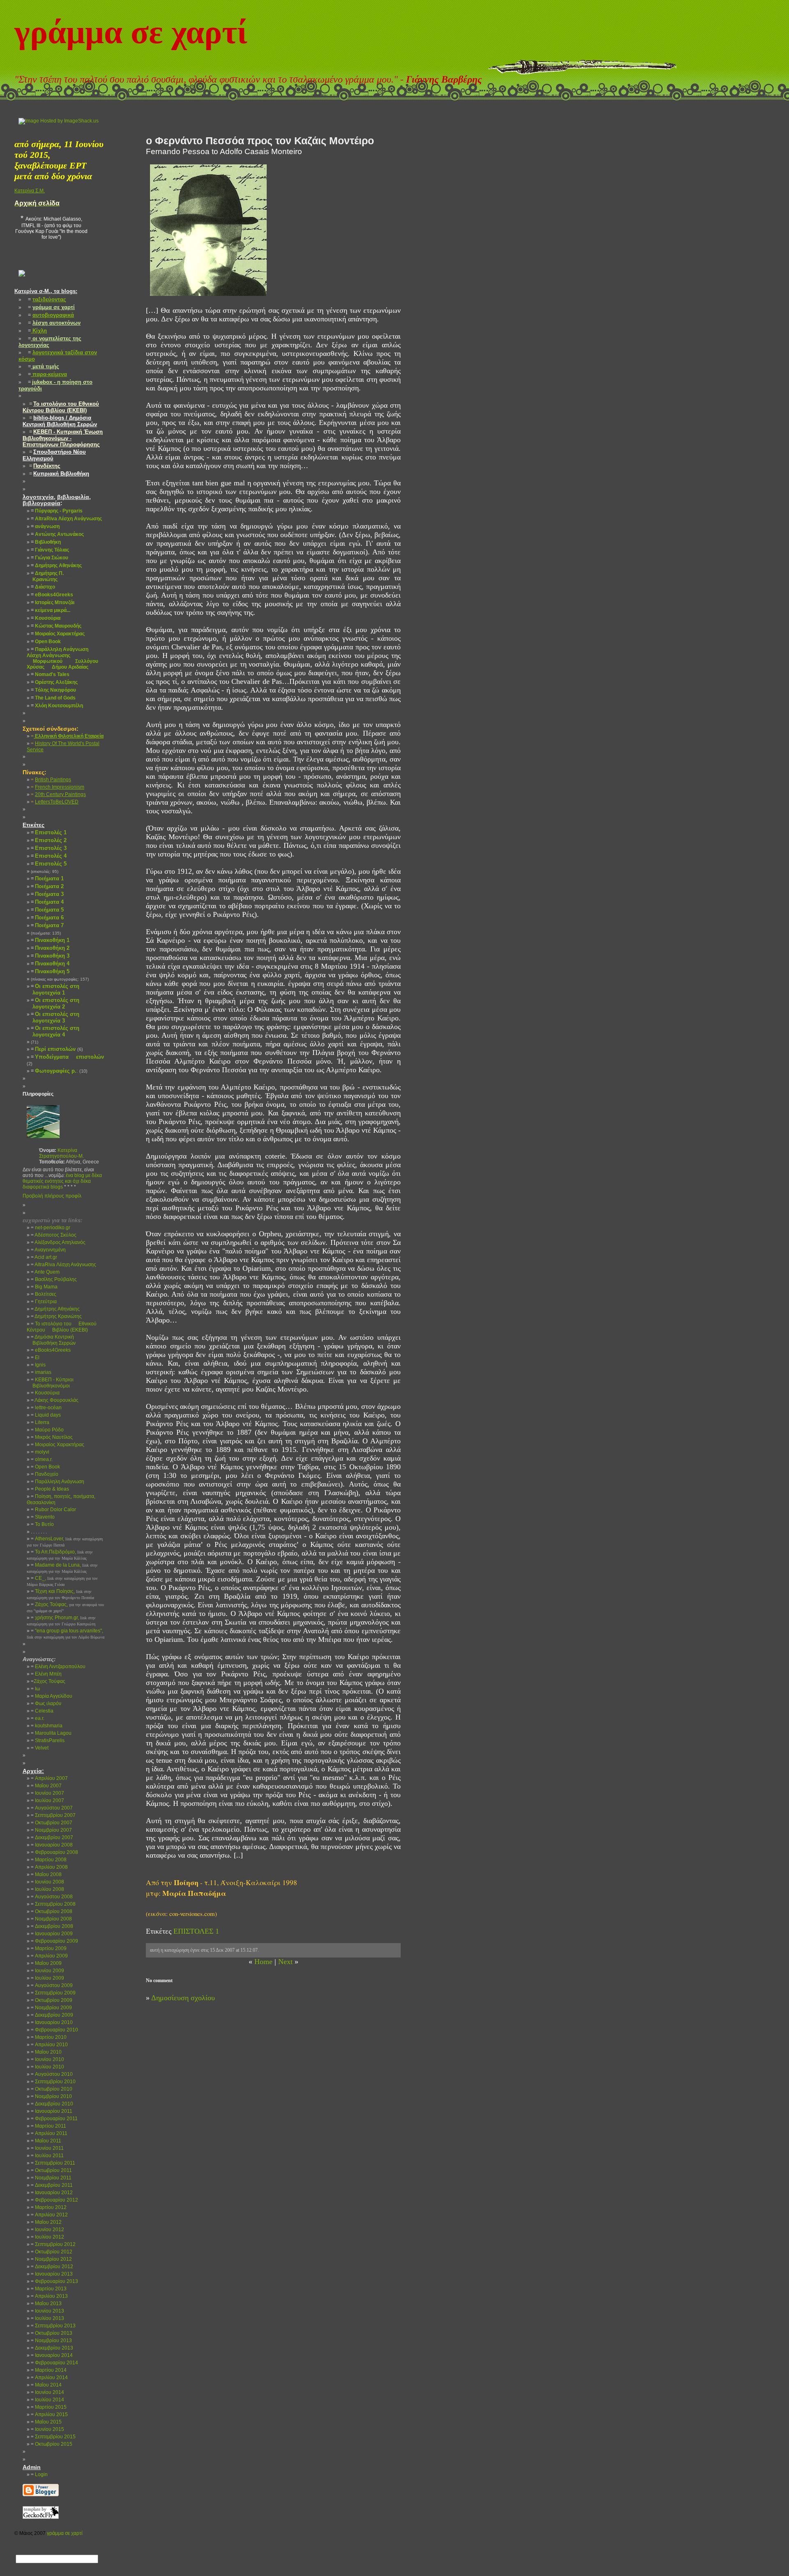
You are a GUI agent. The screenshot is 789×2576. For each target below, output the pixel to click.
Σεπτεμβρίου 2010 (53, 2082)
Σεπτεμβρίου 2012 (53, 2244)
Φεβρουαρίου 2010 (54, 2030)
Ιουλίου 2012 (47, 2237)
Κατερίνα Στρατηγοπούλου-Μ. (61, 1153)
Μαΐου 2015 (46, 2422)
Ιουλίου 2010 (47, 2067)
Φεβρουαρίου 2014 (54, 2363)
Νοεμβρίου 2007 (51, 1830)
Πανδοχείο (45, 1474)
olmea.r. (42, 1459)
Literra (40, 1422)
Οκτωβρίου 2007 (52, 1823)
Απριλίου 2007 (49, 1778)
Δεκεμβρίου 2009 (52, 2015)
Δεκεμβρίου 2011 (52, 2185)
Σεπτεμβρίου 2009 (53, 1993)
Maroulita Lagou (51, 1733)
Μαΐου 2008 (46, 1874)
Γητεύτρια (44, 1302)
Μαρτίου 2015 (49, 2407)
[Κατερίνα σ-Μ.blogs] (22, 283)
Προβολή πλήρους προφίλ (52, 1196)
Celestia (42, 1711)
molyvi (40, 1452)
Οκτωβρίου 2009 (52, 2000)
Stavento (43, 1517)
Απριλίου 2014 (49, 2377)
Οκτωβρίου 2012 (52, 2252)
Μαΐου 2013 (46, 2304)
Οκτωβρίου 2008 (52, 1911)
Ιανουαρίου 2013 (52, 2274)
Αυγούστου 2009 (52, 1985)
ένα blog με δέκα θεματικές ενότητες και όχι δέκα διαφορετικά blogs (62, 1181)
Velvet (40, 1748)
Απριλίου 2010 (49, 2045)
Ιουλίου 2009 (47, 1978)
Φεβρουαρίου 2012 (54, 2200)
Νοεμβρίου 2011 (51, 2178)
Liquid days (46, 1415)
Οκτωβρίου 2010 (52, 2089)
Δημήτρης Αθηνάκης (55, 1309)
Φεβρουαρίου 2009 (54, 1941)
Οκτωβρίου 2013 (52, 2333)
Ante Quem (45, 1272)
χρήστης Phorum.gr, (61, 1620)
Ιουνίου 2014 (47, 2392)
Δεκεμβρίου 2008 (52, 1926)
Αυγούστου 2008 (52, 1897)
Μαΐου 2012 (46, 2222)
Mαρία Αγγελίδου (52, 1696)
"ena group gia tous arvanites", (66, 1634)
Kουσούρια (45, 1393)
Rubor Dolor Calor (53, 1510)
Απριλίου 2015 (49, 2414)
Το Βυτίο (42, 1524)
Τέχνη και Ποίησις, (60, 1594)
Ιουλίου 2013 (47, 2318)
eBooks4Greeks (51, 1350)
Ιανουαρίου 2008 (52, 1845)
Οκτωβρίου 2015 (52, 2444)
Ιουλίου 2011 (47, 2156)
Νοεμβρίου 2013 (51, 2341)
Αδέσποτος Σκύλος (54, 1235)
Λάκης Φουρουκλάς (55, 1400)
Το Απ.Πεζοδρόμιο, (60, 1555)
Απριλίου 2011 (49, 2133)
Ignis (38, 1365)
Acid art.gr (44, 1257)
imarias (41, 1372)
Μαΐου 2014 (46, 2385)
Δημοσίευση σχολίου (183, 1998)
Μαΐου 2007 (46, 1786)
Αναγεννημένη (48, 1250)
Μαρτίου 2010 (49, 2037)
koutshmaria (47, 1726)
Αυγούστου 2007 (52, 1808)
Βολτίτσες (44, 1294)
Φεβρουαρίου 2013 (54, 2281)
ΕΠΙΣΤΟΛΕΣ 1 (196, 1931)
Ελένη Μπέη (46, 1674)
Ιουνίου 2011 (47, 2148)
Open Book (45, 1467)
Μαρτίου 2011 (48, 2126)
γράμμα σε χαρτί (131, 32)
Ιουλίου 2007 (47, 1800)
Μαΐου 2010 (46, 2052)
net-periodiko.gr (51, 1228)
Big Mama (44, 1287)
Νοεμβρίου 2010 (51, 2096)
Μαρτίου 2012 (49, 2207)
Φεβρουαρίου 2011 (54, 2119)
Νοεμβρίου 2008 (51, 1919)
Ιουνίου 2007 (47, 1793)
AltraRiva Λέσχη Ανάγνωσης (63, 1265)
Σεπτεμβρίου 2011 (53, 2163)
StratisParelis (48, 1740)
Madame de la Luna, (62, 1568)
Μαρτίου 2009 (49, 1948)
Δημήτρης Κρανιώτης (56, 1316)
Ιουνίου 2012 (47, 2230)
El (35, 1357)
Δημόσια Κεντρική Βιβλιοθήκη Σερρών (51, 1340)
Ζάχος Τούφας (48, 1681)
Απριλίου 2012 (49, 2215)
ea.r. (38, 1718)
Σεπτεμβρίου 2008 (53, 1904)
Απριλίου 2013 (49, 2296)
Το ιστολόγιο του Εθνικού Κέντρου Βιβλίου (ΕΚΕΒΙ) (62, 1327)
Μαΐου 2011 (46, 2141)
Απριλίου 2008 (49, 1867)
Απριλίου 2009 (49, 1956)
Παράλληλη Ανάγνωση (58, 1482)
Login (39, 2474)
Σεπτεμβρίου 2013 (53, 2326)
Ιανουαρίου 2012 (52, 2193)
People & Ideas (50, 1489)
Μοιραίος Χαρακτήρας (58, 1445)
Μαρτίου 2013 (49, 2289)
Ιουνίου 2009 (47, 1971)
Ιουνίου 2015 (47, 2429)
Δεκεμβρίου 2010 (52, 2104)
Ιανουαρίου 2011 (52, 2111)
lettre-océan (46, 1408)
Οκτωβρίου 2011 (51, 2170)
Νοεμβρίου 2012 (51, 2259)
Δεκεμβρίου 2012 (52, 2267)
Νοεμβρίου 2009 (51, 2008)
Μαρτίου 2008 (49, 1860)
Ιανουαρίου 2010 (52, 2022)
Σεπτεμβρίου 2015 (53, 2437)
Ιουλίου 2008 (47, 1889)
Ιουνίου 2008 (47, 1882)
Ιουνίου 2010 (47, 2059)
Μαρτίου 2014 (49, 2370)
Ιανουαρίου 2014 (52, 2355)
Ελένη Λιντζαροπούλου (58, 1667)
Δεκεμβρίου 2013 (52, 2348)
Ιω (35, 1689)
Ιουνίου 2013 (47, 2311)
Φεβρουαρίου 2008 (54, 1852)
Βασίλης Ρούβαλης (54, 1279)
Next (285, 1962)
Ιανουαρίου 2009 (52, 1934)
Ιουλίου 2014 (47, 2400)
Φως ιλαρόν (46, 1703)
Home (263, 1962)
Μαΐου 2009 (46, 1963)
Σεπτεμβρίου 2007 (53, 1815)
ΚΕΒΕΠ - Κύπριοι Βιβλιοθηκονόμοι (50, 1383)
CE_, (62, 1581)
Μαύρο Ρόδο (47, 1430)
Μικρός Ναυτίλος (52, 1437)
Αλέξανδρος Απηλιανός (58, 1242)
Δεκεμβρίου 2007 (52, 1837)
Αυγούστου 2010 (52, 2074)
